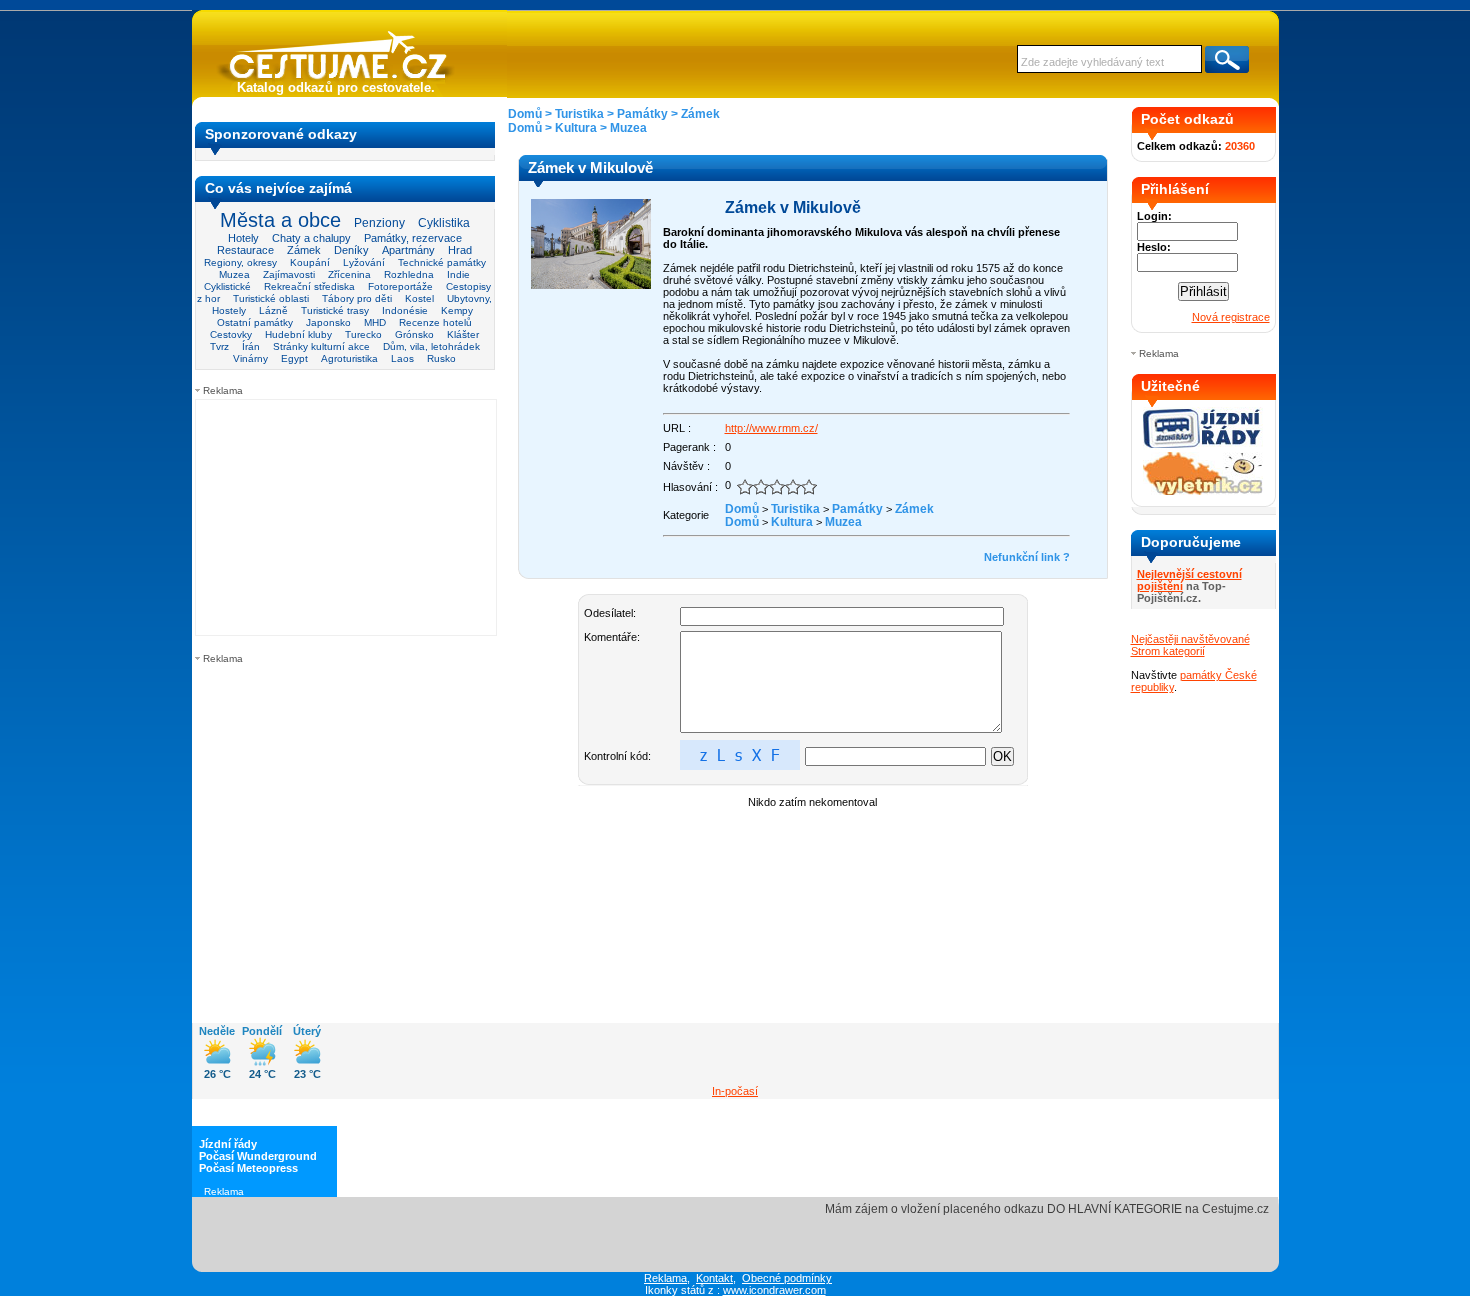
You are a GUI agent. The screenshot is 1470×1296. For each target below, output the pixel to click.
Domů (525, 114)
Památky (642, 114)
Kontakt (714, 1278)
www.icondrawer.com (774, 1290)
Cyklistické (227, 286)
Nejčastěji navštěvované (1190, 639)
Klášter (463, 334)
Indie (458, 274)
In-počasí (735, 1091)
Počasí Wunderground (258, 1156)
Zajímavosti (289, 274)
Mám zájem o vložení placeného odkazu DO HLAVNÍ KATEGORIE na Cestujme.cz (1047, 1209)
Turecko (363, 334)
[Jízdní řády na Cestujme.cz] (1203, 446)
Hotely (243, 238)
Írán (251, 346)
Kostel (419, 298)
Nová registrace (1231, 317)
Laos (402, 358)
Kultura (576, 128)
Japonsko (328, 322)
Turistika (579, 114)
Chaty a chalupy (311, 238)
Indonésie (405, 310)
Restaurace (245, 250)
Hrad (460, 250)
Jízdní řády (228, 1144)
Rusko (441, 358)
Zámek (304, 250)
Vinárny (250, 358)
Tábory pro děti (357, 298)
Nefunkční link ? (1027, 557)
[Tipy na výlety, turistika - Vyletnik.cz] (1203, 491)
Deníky (351, 250)
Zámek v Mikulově (793, 207)
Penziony (379, 223)
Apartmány (408, 250)
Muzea (234, 274)
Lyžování (364, 262)
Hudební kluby (298, 334)
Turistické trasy (335, 310)
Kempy (457, 310)
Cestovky (231, 334)
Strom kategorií (1168, 651)
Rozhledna (409, 274)
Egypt (294, 358)
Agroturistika (349, 358)
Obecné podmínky (787, 1278)
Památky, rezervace (413, 238)
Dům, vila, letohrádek (431, 346)
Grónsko (414, 334)
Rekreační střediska (309, 286)
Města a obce (280, 220)
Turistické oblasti (271, 298)
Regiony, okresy (240, 262)
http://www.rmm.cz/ (771, 428)
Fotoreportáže (400, 286)
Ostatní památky (255, 322)
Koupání (310, 262)
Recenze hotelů (435, 322)
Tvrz (219, 346)
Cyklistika (444, 222)
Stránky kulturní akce (321, 346)
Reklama (665, 1278)
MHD (375, 322)
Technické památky (442, 262)
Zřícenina (349, 274)
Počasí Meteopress (248, 1168)
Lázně (273, 310)
